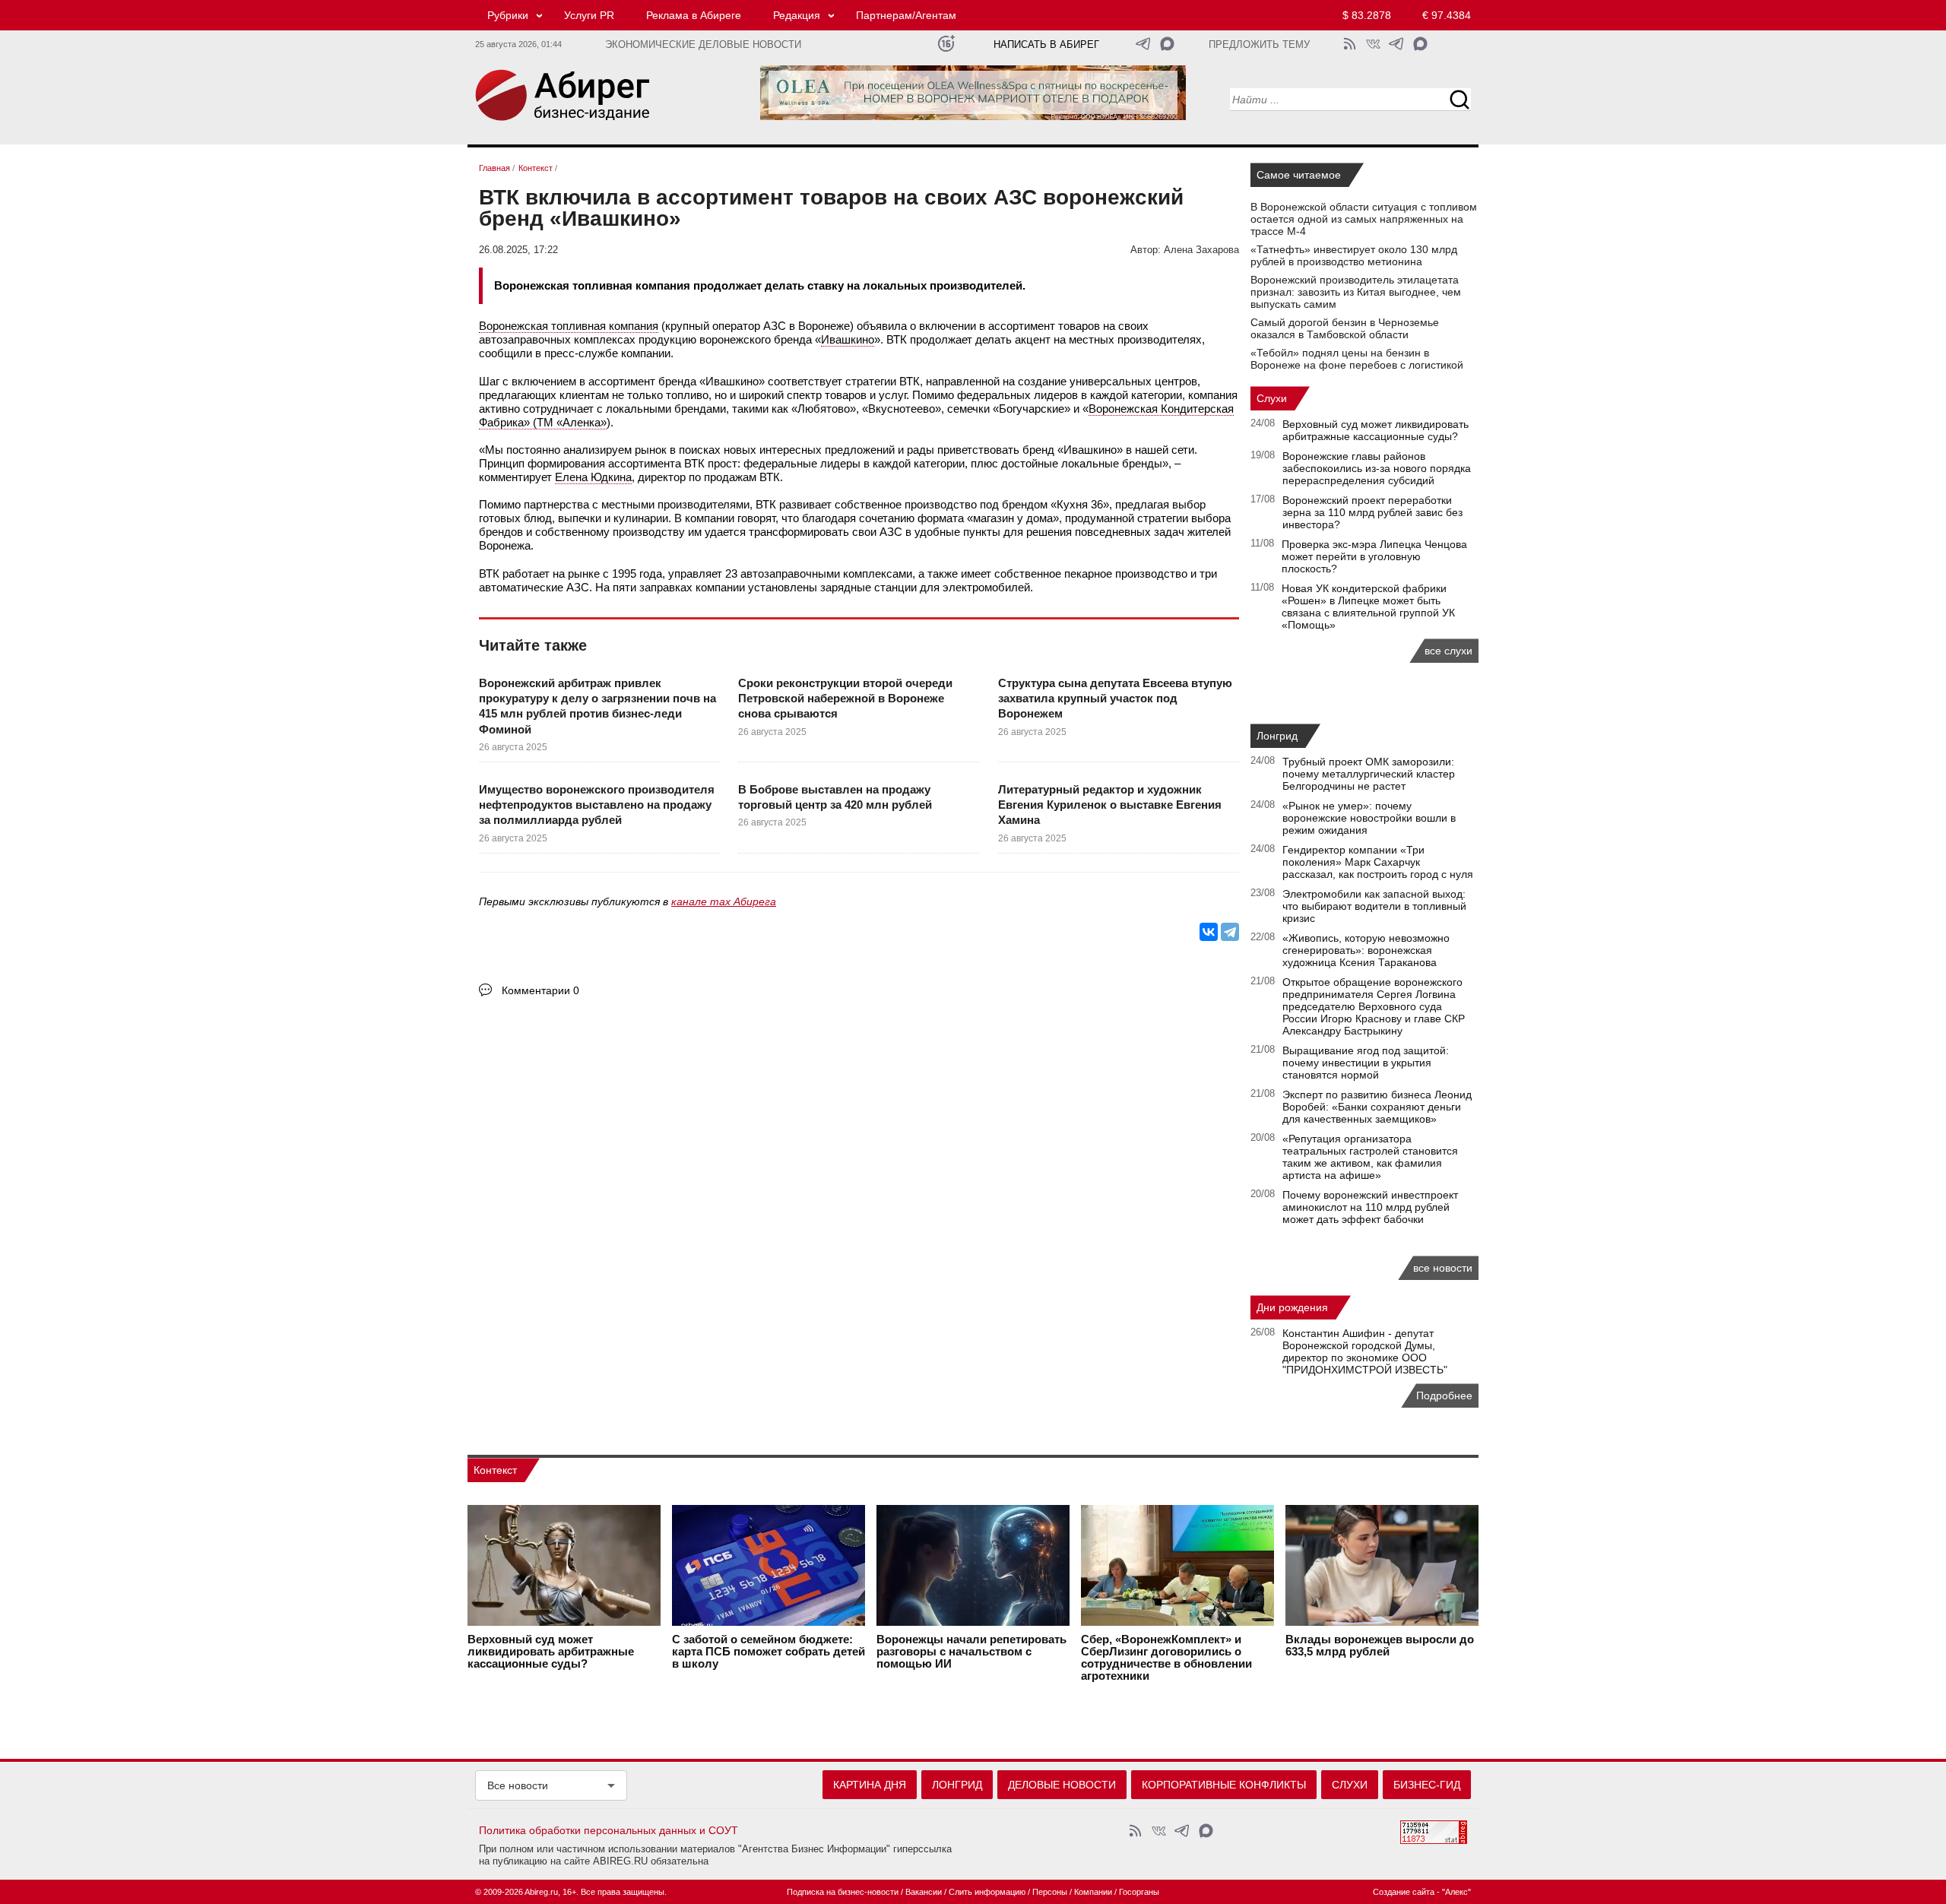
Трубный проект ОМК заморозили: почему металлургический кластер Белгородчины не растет (1369, 774)
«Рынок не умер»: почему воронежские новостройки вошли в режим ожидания (1369, 818)
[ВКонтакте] (1209, 932)
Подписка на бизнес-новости (843, 1892)
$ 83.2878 (1367, 15)
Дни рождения (1292, 1307)
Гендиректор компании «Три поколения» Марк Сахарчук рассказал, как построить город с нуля (1378, 862)
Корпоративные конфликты (1224, 1785)
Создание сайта (1404, 1892)
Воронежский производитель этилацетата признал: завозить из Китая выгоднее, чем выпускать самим (1356, 292)
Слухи (1272, 398)
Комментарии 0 (540, 990)
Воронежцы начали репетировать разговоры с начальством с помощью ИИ (971, 1652)
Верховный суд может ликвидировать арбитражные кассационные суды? (1376, 430)
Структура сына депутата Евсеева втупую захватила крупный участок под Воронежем (1115, 699)
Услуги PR (589, 15)
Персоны (1050, 1892)
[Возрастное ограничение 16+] (946, 44)
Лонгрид (1277, 736)
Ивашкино (848, 339)
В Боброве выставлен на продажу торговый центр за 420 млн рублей (835, 797)
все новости (1443, 1268)
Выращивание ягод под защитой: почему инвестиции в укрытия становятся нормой (1366, 1063)
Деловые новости (1062, 1785)
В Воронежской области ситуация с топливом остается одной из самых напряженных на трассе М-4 (1364, 219)
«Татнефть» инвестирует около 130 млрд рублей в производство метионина (1354, 255)
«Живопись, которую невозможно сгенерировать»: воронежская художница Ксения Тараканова (1366, 950)
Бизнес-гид (1427, 1785)
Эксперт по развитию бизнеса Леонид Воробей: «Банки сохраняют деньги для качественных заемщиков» (1377, 1107)
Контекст (495, 1470)
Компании (1093, 1892)
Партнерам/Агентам (906, 15)
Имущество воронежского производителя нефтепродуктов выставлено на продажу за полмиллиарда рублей (597, 805)
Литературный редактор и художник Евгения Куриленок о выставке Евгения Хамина (1110, 805)
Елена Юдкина (593, 477)
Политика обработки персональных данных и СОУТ (609, 1830)
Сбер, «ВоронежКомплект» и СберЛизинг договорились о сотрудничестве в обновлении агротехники (1166, 1658)
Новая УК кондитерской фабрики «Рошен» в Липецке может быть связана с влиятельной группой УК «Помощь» (1368, 607)
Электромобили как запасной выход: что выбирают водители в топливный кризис (1374, 906)
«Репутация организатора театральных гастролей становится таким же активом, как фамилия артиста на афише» (1370, 1157)
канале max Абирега (724, 901)
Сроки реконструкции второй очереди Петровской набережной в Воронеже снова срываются (845, 699)
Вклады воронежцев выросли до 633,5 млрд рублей (1380, 1646)
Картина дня (870, 1785)
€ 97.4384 (1447, 15)
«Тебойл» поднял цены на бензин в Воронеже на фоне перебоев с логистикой (1357, 359)
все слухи (1448, 651)
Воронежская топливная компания (569, 326)
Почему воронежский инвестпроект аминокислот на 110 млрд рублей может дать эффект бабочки (1370, 1207)
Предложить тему (1259, 45)
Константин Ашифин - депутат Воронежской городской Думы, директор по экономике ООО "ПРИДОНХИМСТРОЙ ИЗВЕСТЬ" (1365, 1351)
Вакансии (924, 1892)
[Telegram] (1230, 932)
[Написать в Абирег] (1167, 44)
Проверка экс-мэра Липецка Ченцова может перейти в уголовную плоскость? (1374, 556)
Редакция (797, 15)
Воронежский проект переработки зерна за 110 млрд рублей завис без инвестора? (1372, 512)
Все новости (518, 1785)
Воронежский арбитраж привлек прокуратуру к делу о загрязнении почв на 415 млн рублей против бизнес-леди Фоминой (597, 706)
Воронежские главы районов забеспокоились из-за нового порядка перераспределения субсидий (1377, 468)
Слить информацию (987, 1892)
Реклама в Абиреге (694, 15)
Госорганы (1139, 1892)
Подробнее (1444, 1396)
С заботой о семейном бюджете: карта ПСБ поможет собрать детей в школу (769, 1652)
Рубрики (508, 15)
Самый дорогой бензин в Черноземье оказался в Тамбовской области (1345, 328)
